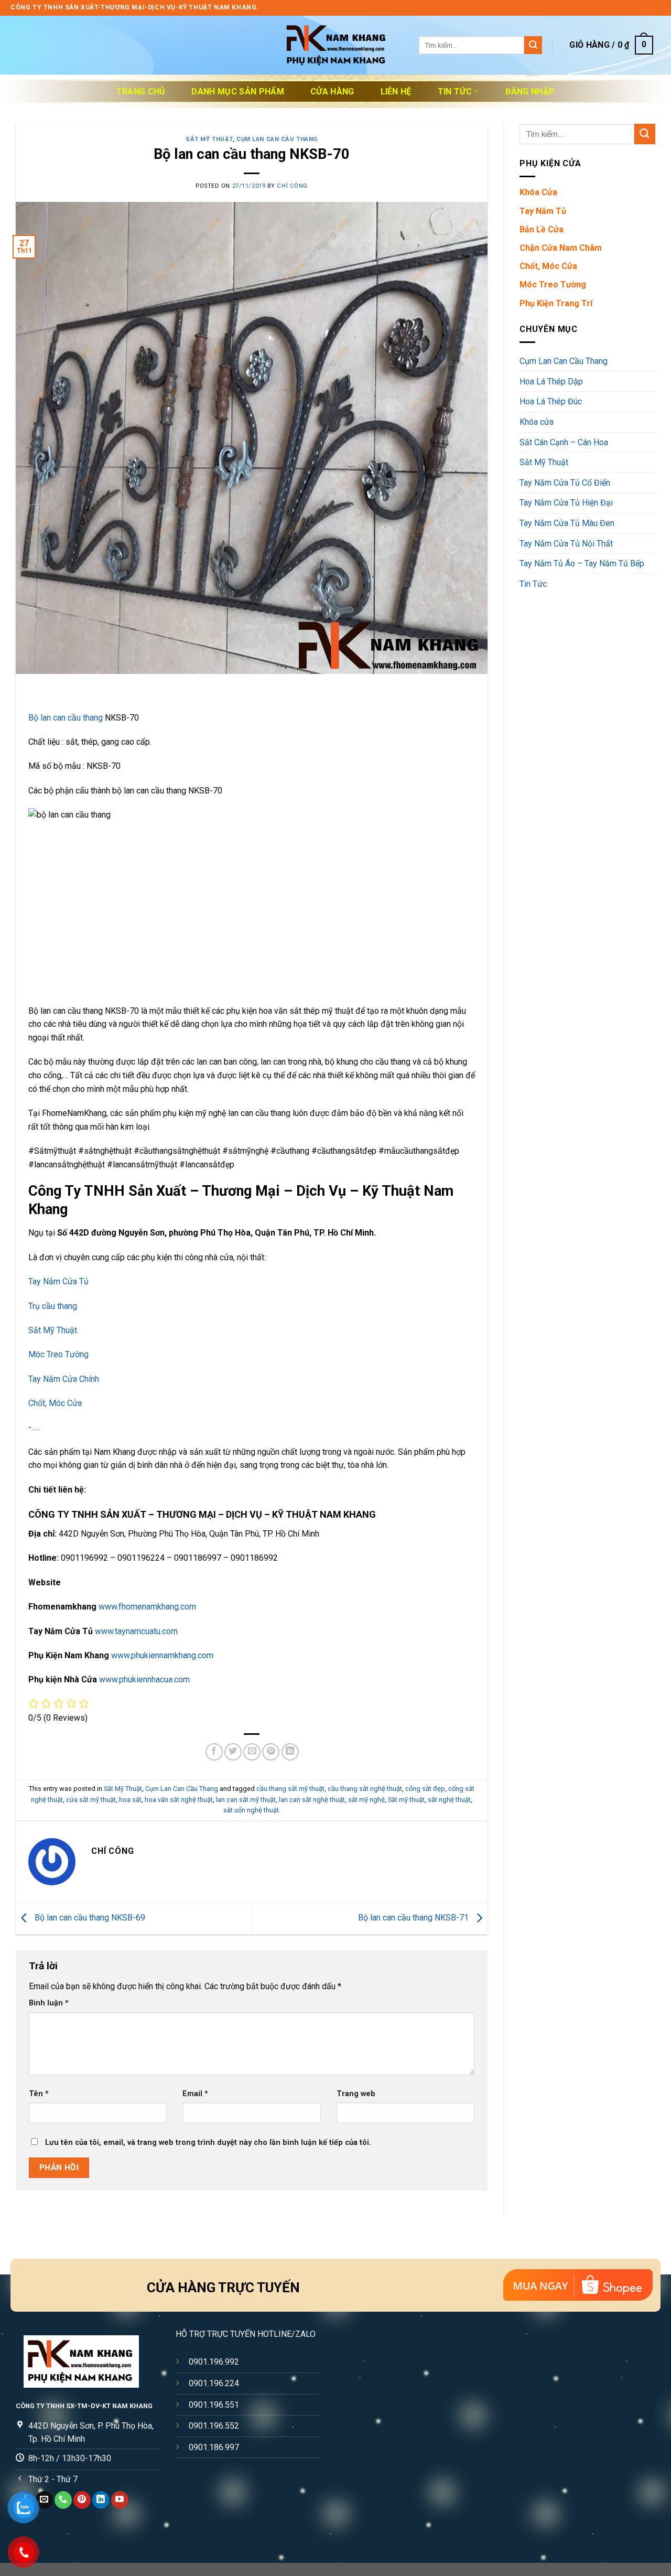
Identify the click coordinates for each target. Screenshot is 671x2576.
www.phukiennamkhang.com (162, 1655)
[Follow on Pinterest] (82, 2500)
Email (195, 2094)
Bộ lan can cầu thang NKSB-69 (89, 1918)
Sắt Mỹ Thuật (209, 139)
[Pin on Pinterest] (271, 1752)
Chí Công (292, 186)
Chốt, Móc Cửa (55, 1403)
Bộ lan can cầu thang (66, 718)
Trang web (356, 2094)
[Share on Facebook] (214, 1752)
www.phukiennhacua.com (144, 1679)
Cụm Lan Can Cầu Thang (277, 139)
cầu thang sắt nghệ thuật (365, 1789)
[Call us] (63, 2500)
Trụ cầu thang (53, 1306)
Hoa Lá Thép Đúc (551, 401)
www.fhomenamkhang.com (147, 1607)
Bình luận (49, 2003)
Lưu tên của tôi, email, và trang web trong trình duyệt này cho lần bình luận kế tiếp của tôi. (208, 2143)
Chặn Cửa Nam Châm (561, 248)
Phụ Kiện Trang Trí (556, 303)
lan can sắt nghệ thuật (312, 1800)
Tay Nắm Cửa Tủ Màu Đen (567, 523)
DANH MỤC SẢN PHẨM (237, 92)
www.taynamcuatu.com (136, 1631)
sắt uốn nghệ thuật (251, 1810)
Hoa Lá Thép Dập (551, 382)
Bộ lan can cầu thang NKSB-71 (414, 1918)
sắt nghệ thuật (449, 1800)
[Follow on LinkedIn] (101, 2500)
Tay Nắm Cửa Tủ (58, 1281)
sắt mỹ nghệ (366, 1800)
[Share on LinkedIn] (290, 1752)
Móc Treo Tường (58, 1354)
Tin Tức (455, 92)
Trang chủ (141, 92)
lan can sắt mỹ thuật (246, 1800)
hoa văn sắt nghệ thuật (179, 1800)
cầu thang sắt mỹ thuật (290, 1789)
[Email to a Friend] (252, 1752)
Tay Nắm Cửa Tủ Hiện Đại (566, 503)
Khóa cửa (537, 422)
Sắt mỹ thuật (406, 1800)
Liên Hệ (396, 92)
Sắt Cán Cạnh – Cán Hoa (564, 442)
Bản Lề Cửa (542, 229)
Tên (39, 2094)
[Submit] (533, 45)
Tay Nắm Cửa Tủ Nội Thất (566, 544)
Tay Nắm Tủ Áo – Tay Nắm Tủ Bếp (582, 563)
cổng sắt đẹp (425, 1789)
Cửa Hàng (332, 92)
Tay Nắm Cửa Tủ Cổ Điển (565, 483)
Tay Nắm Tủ (543, 211)
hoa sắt (130, 1800)
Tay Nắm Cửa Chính (64, 1379)
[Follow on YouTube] (120, 2500)
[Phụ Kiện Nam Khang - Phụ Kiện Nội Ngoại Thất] (335, 45)
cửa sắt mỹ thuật (91, 1800)
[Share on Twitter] (233, 1752)
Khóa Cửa (538, 192)
